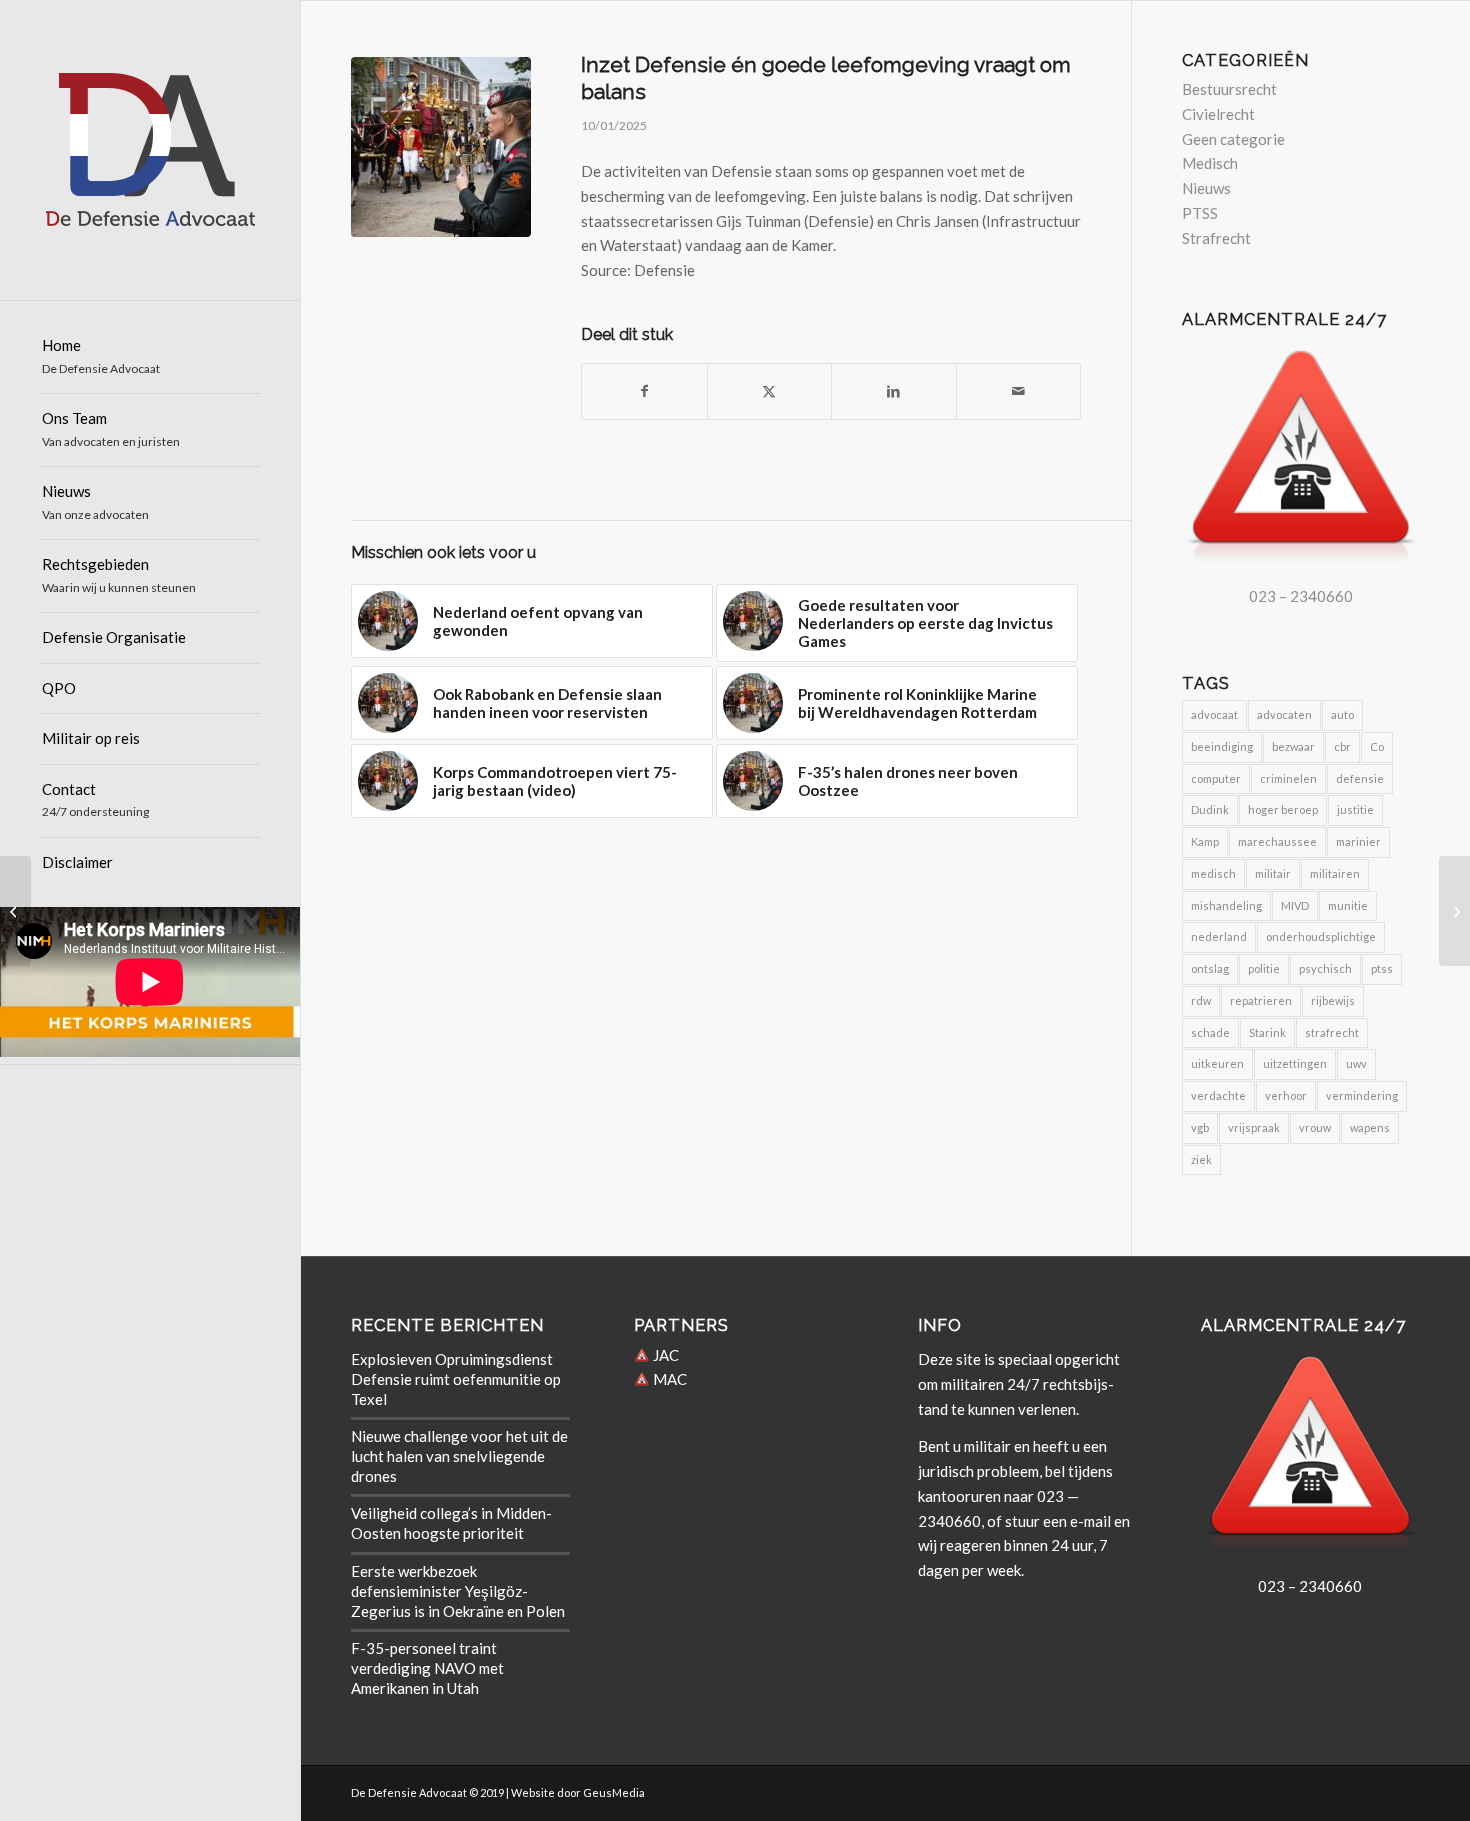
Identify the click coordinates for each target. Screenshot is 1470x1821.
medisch (1213, 873)
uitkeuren (1217, 1063)
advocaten (1284, 714)
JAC (664, 1355)
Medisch (1210, 163)
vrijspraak (1254, 1127)
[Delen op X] (770, 391)
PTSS (1200, 213)
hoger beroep (1283, 809)
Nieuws (1206, 188)
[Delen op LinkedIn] (894, 391)
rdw (1201, 1000)
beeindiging (1222, 746)
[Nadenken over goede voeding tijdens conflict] (15, 911)
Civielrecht (1218, 114)
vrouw (1315, 1127)
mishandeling (1226, 905)
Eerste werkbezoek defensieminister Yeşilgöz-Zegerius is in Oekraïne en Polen (458, 1591)
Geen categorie (1233, 139)
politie (1264, 968)
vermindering (1362, 1095)
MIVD (1295, 905)
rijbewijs (1333, 1000)
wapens (1370, 1127)
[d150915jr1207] (441, 147)
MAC (668, 1379)
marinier (1358, 841)
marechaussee (1277, 841)
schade (1210, 1032)
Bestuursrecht (1229, 89)
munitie (1348, 905)
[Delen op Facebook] (644, 391)
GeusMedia (614, 1792)
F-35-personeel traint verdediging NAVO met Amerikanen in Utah (427, 1668)
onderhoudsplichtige (1321, 936)
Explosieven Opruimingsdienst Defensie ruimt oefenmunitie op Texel (456, 1379)
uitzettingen (1295, 1063)
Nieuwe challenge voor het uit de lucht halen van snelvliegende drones (459, 1456)
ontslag (1210, 968)
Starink (1267, 1032)
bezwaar (1293, 746)
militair (1273, 873)
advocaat (1214, 714)
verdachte (1218, 1095)
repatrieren (1261, 1000)
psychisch (1325, 968)
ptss (1382, 968)
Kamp (1205, 841)
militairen (1335, 873)
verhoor (1286, 1095)
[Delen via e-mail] (1019, 391)
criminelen (1288, 778)
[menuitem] (150, 357)
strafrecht (1332, 1032)
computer (1216, 778)
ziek (1201, 1159)
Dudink (1210, 809)
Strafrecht (1216, 238)
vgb (1200, 1127)
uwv (1356, 1063)
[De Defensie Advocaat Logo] (150, 150)
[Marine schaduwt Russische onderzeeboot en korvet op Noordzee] (1454, 911)
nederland (1219, 936)
